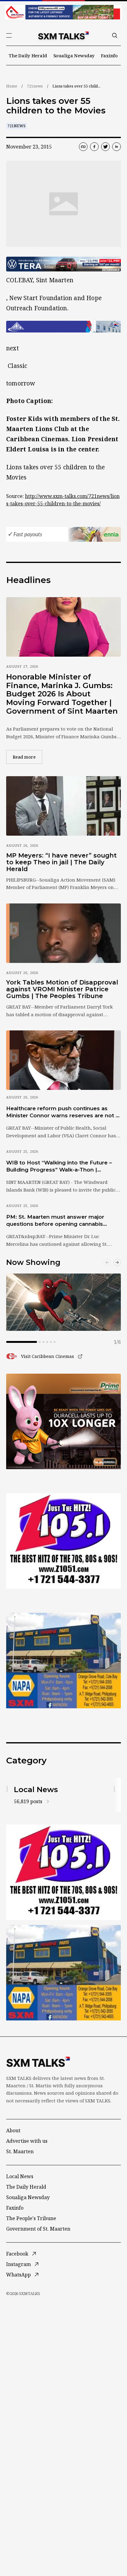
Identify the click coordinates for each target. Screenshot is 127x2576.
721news (35, 86)
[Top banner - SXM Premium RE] (63, 12)
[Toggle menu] (9, 35)
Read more (27, 757)
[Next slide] (117, 1262)
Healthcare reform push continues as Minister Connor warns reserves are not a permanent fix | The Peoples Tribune (62, 1112)
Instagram (18, 2264)
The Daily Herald (28, 55)
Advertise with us (27, 2141)
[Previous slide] (107, 1262)
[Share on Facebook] (94, 147)
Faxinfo (109, 55)
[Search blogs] (115, 35)
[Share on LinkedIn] (117, 147)
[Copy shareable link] (83, 147)
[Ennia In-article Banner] (63, 534)
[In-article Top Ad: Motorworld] (63, 264)
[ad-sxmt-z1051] (63, 1541)
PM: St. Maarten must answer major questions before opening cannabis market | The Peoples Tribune (55, 1221)
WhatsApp (18, 2275)
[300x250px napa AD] (63, 1661)
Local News (20, 2176)
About (13, 2130)
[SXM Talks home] (63, 35)
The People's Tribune (31, 2218)
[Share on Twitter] (105, 147)
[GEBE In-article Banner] (63, 327)
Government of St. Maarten (38, 2229)
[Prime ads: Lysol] (63, 1421)
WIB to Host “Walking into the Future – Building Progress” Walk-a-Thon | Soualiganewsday (59, 1167)
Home (12, 86)
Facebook (17, 2254)
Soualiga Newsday (74, 55)
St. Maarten (20, 2151)
